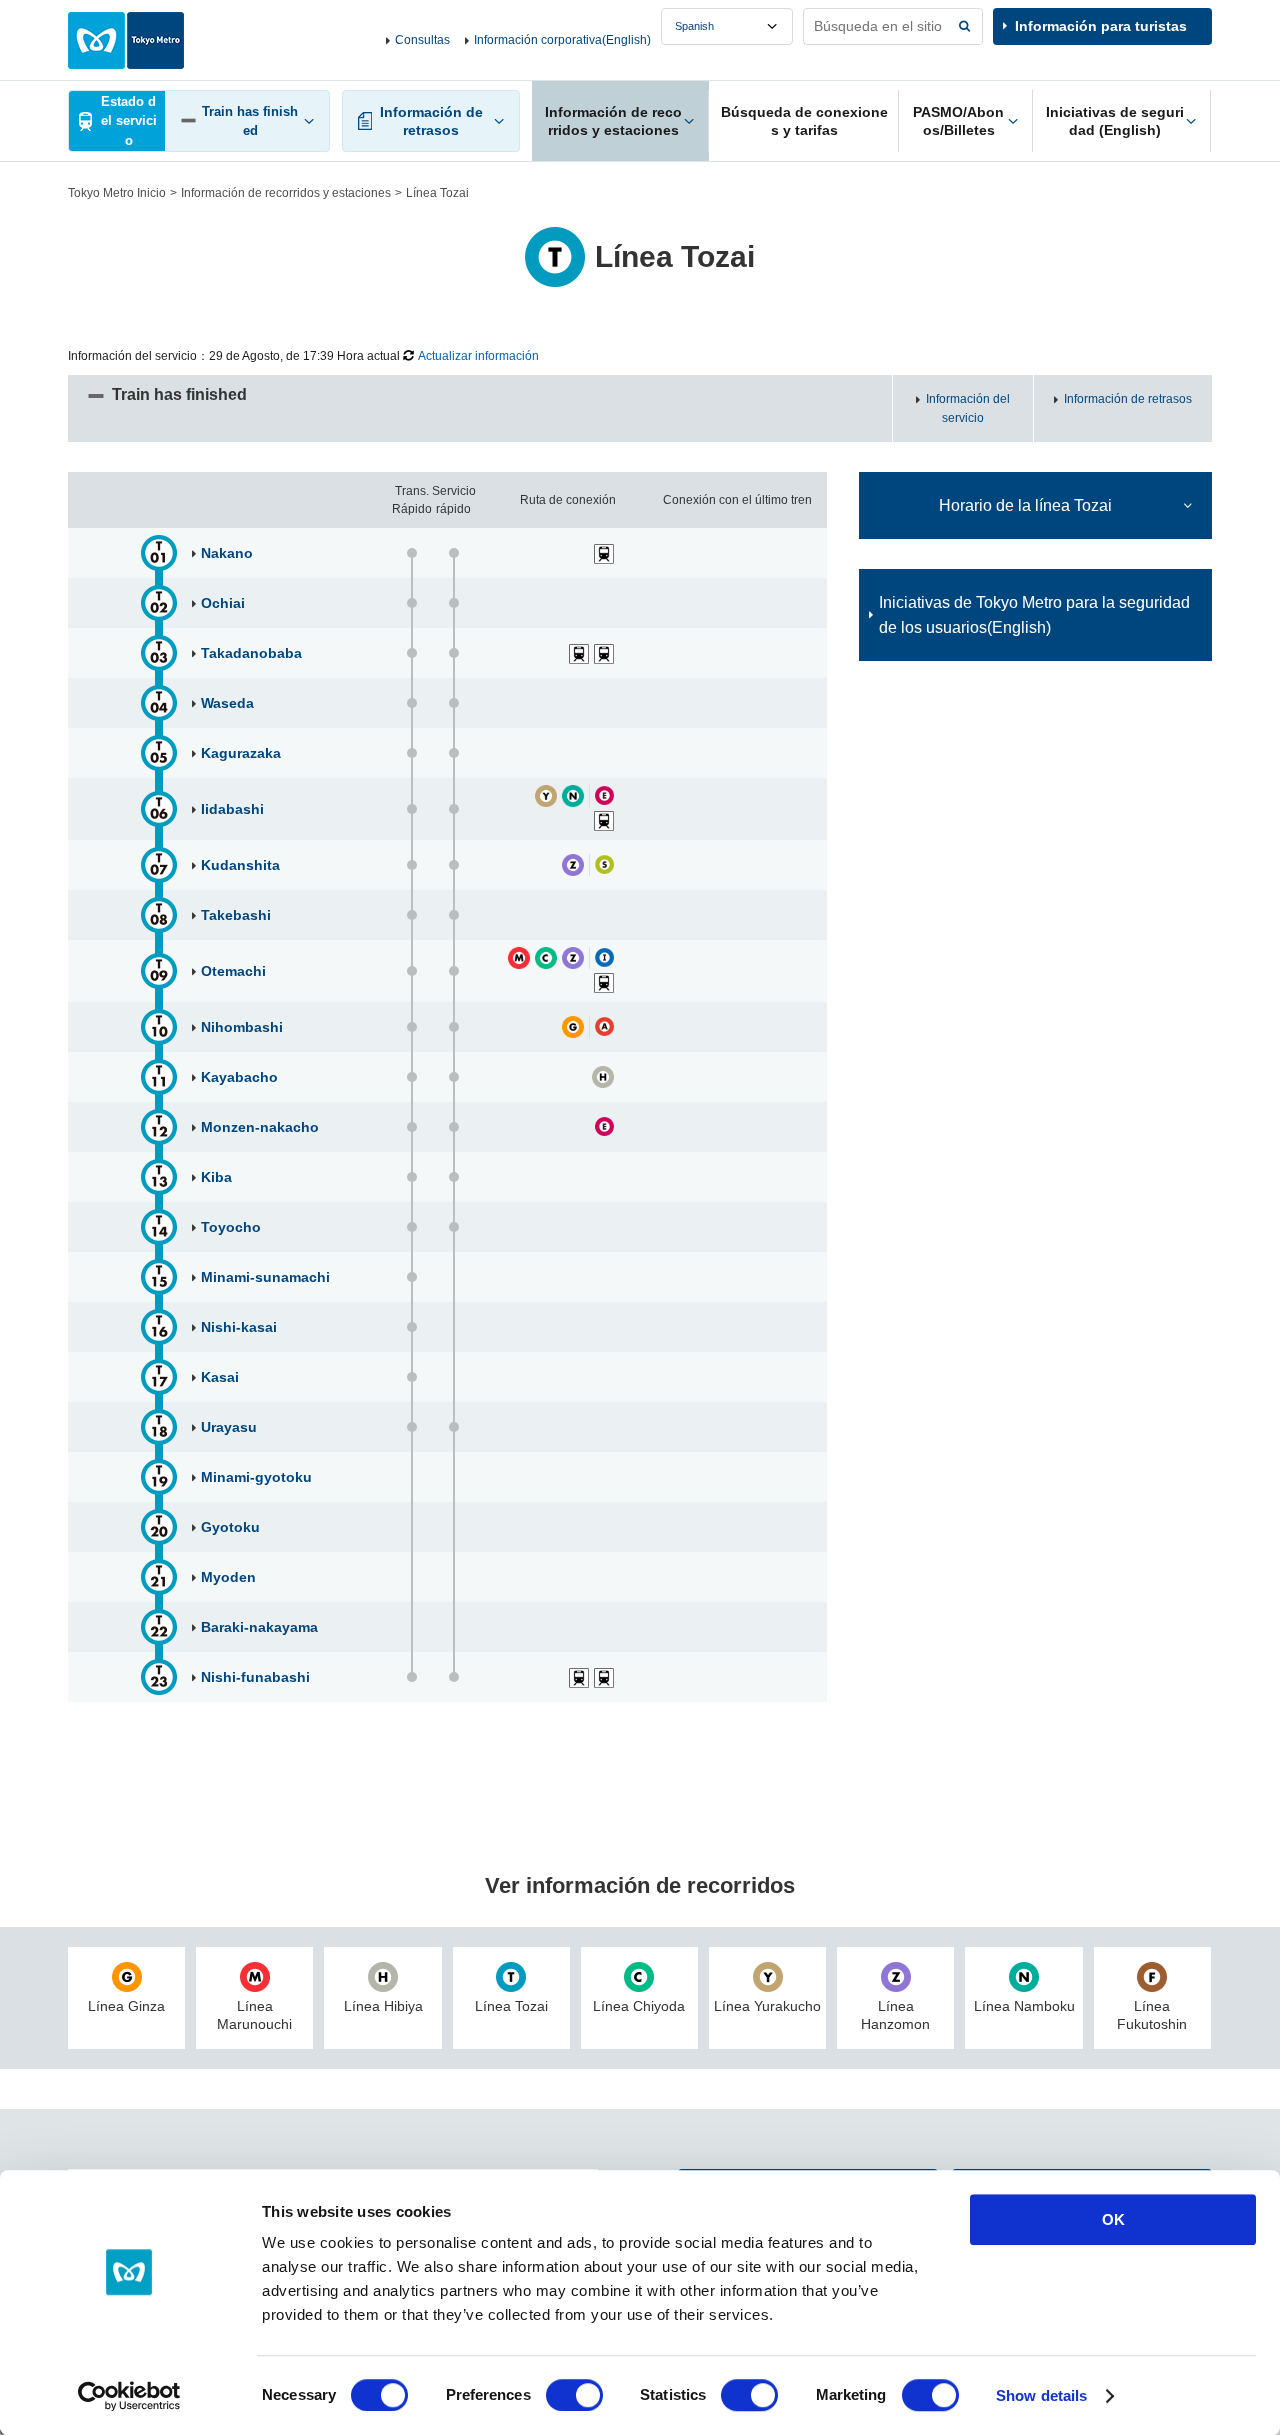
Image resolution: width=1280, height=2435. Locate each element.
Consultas (422, 40)
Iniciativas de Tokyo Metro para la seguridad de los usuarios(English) (1034, 615)
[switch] (574, 2395)
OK (1113, 2219)
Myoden (228, 1577)
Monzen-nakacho (260, 1127)
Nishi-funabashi (255, 1677)
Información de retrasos (1128, 399)
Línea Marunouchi (254, 2015)
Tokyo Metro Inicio (117, 193)
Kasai (220, 1377)
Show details (1041, 2395)
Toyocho (231, 1227)
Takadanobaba (251, 653)
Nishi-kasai (239, 1327)
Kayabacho (239, 1077)
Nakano (227, 553)
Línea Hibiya (383, 2006)
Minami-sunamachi (265, 1277)
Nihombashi (242, 1027)
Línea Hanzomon (895, 2015)
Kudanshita (240, 865)
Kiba (216, 1177)
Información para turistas (1101, 26)
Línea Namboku (1024, 2006)
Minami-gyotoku (256, 1477)
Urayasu (229, 1427)
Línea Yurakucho (767, 2006)
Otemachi (233, 971)
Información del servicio (968, 408)
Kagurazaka (241, 753)
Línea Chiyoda (639, 2006)
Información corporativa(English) (562, 40)
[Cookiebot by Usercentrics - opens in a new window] (129, 2396)
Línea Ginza (126, 2006)
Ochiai (223, 603)
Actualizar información (478, 356)
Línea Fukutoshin (1152, 2015)
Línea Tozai (511, 2006)
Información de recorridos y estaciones (286, 193)
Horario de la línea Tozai (1025, 505)
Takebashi (236, 915)
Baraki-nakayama (259, 1627)
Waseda (227, 703)
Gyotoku (230, 1527)
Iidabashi (232, 809)
